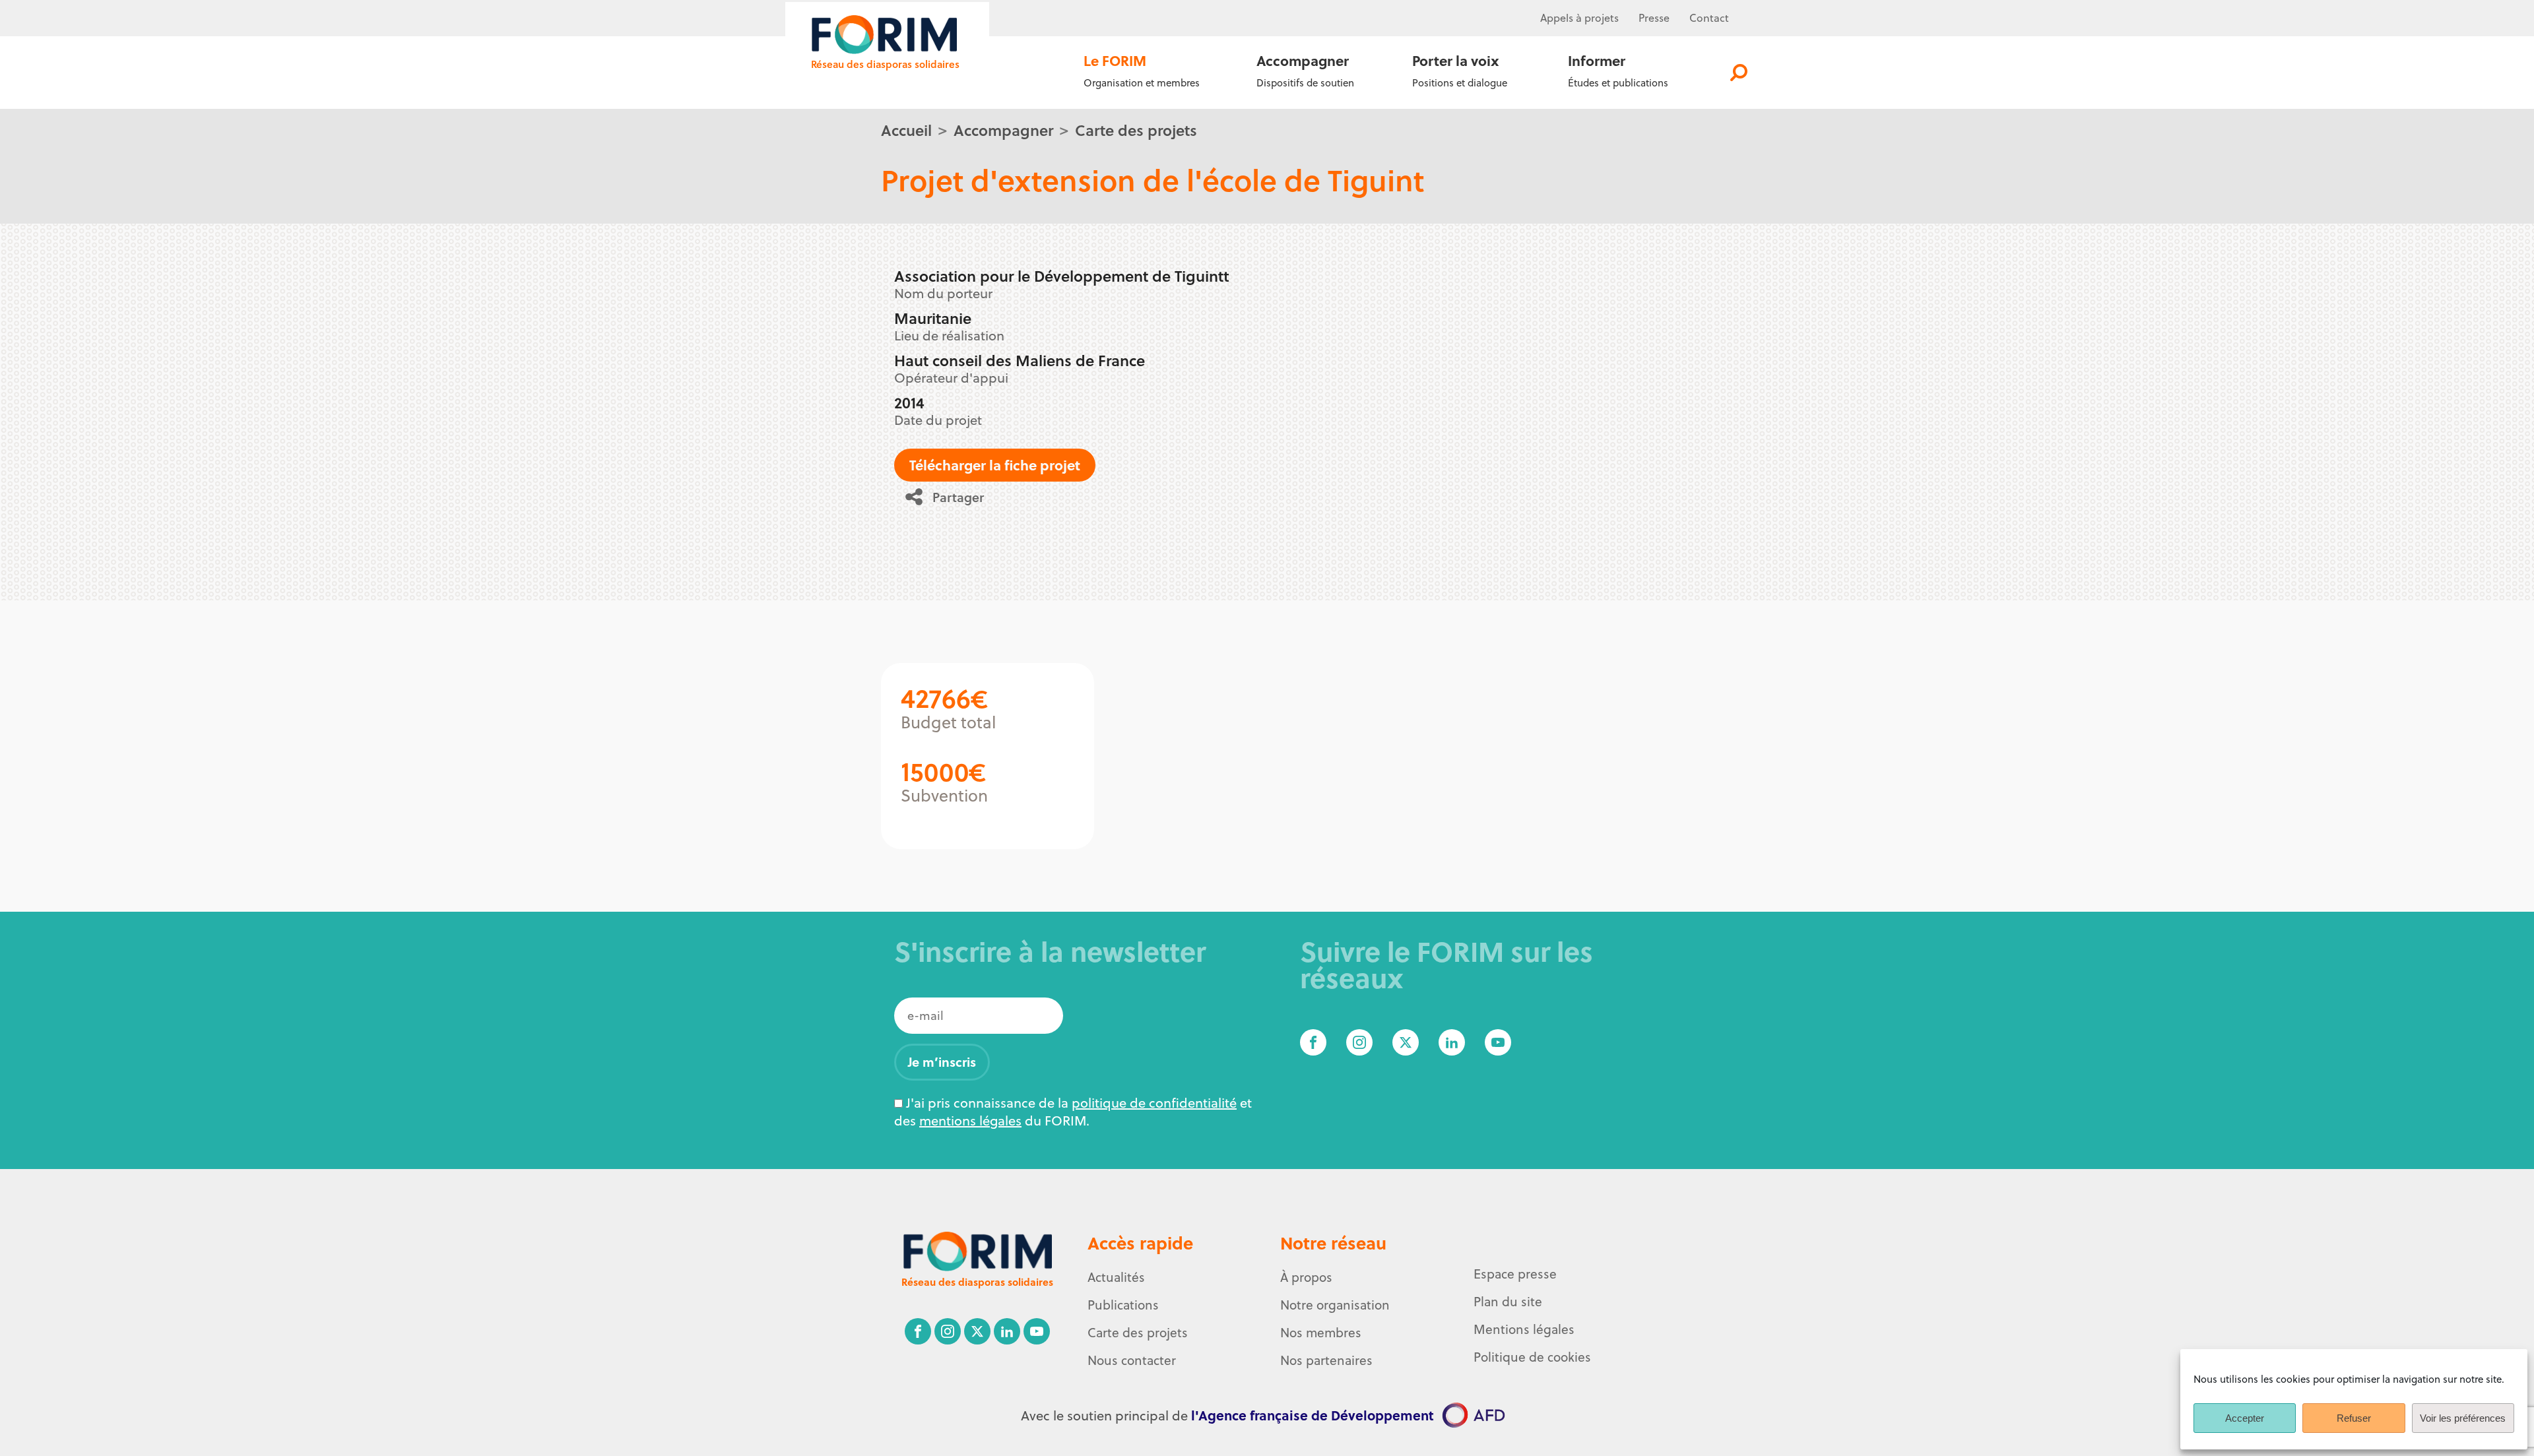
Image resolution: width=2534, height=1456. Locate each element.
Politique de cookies (1532, 1357)
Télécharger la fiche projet (995, 465)
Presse (1654, 18)
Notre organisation (1335, 1305)
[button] (949, 497)
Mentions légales (1524, 1329)
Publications (1123, 1305)
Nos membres (1321, 1333)
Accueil (906, 130)
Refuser (2354, 1418)
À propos (1306, 1277)
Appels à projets (1579, 18)
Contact (1709, 18)
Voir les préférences (2463, 1418)
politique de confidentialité (1154, 1103)
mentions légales (970, 1121)
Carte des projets (1136, 130)
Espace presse (1515, 1274)
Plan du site (1508, 1302)
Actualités (1116, 1277)
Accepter (2245, 1418)
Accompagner (1003, 130)
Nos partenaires (1326, 1360)
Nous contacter (1132, 1360)
